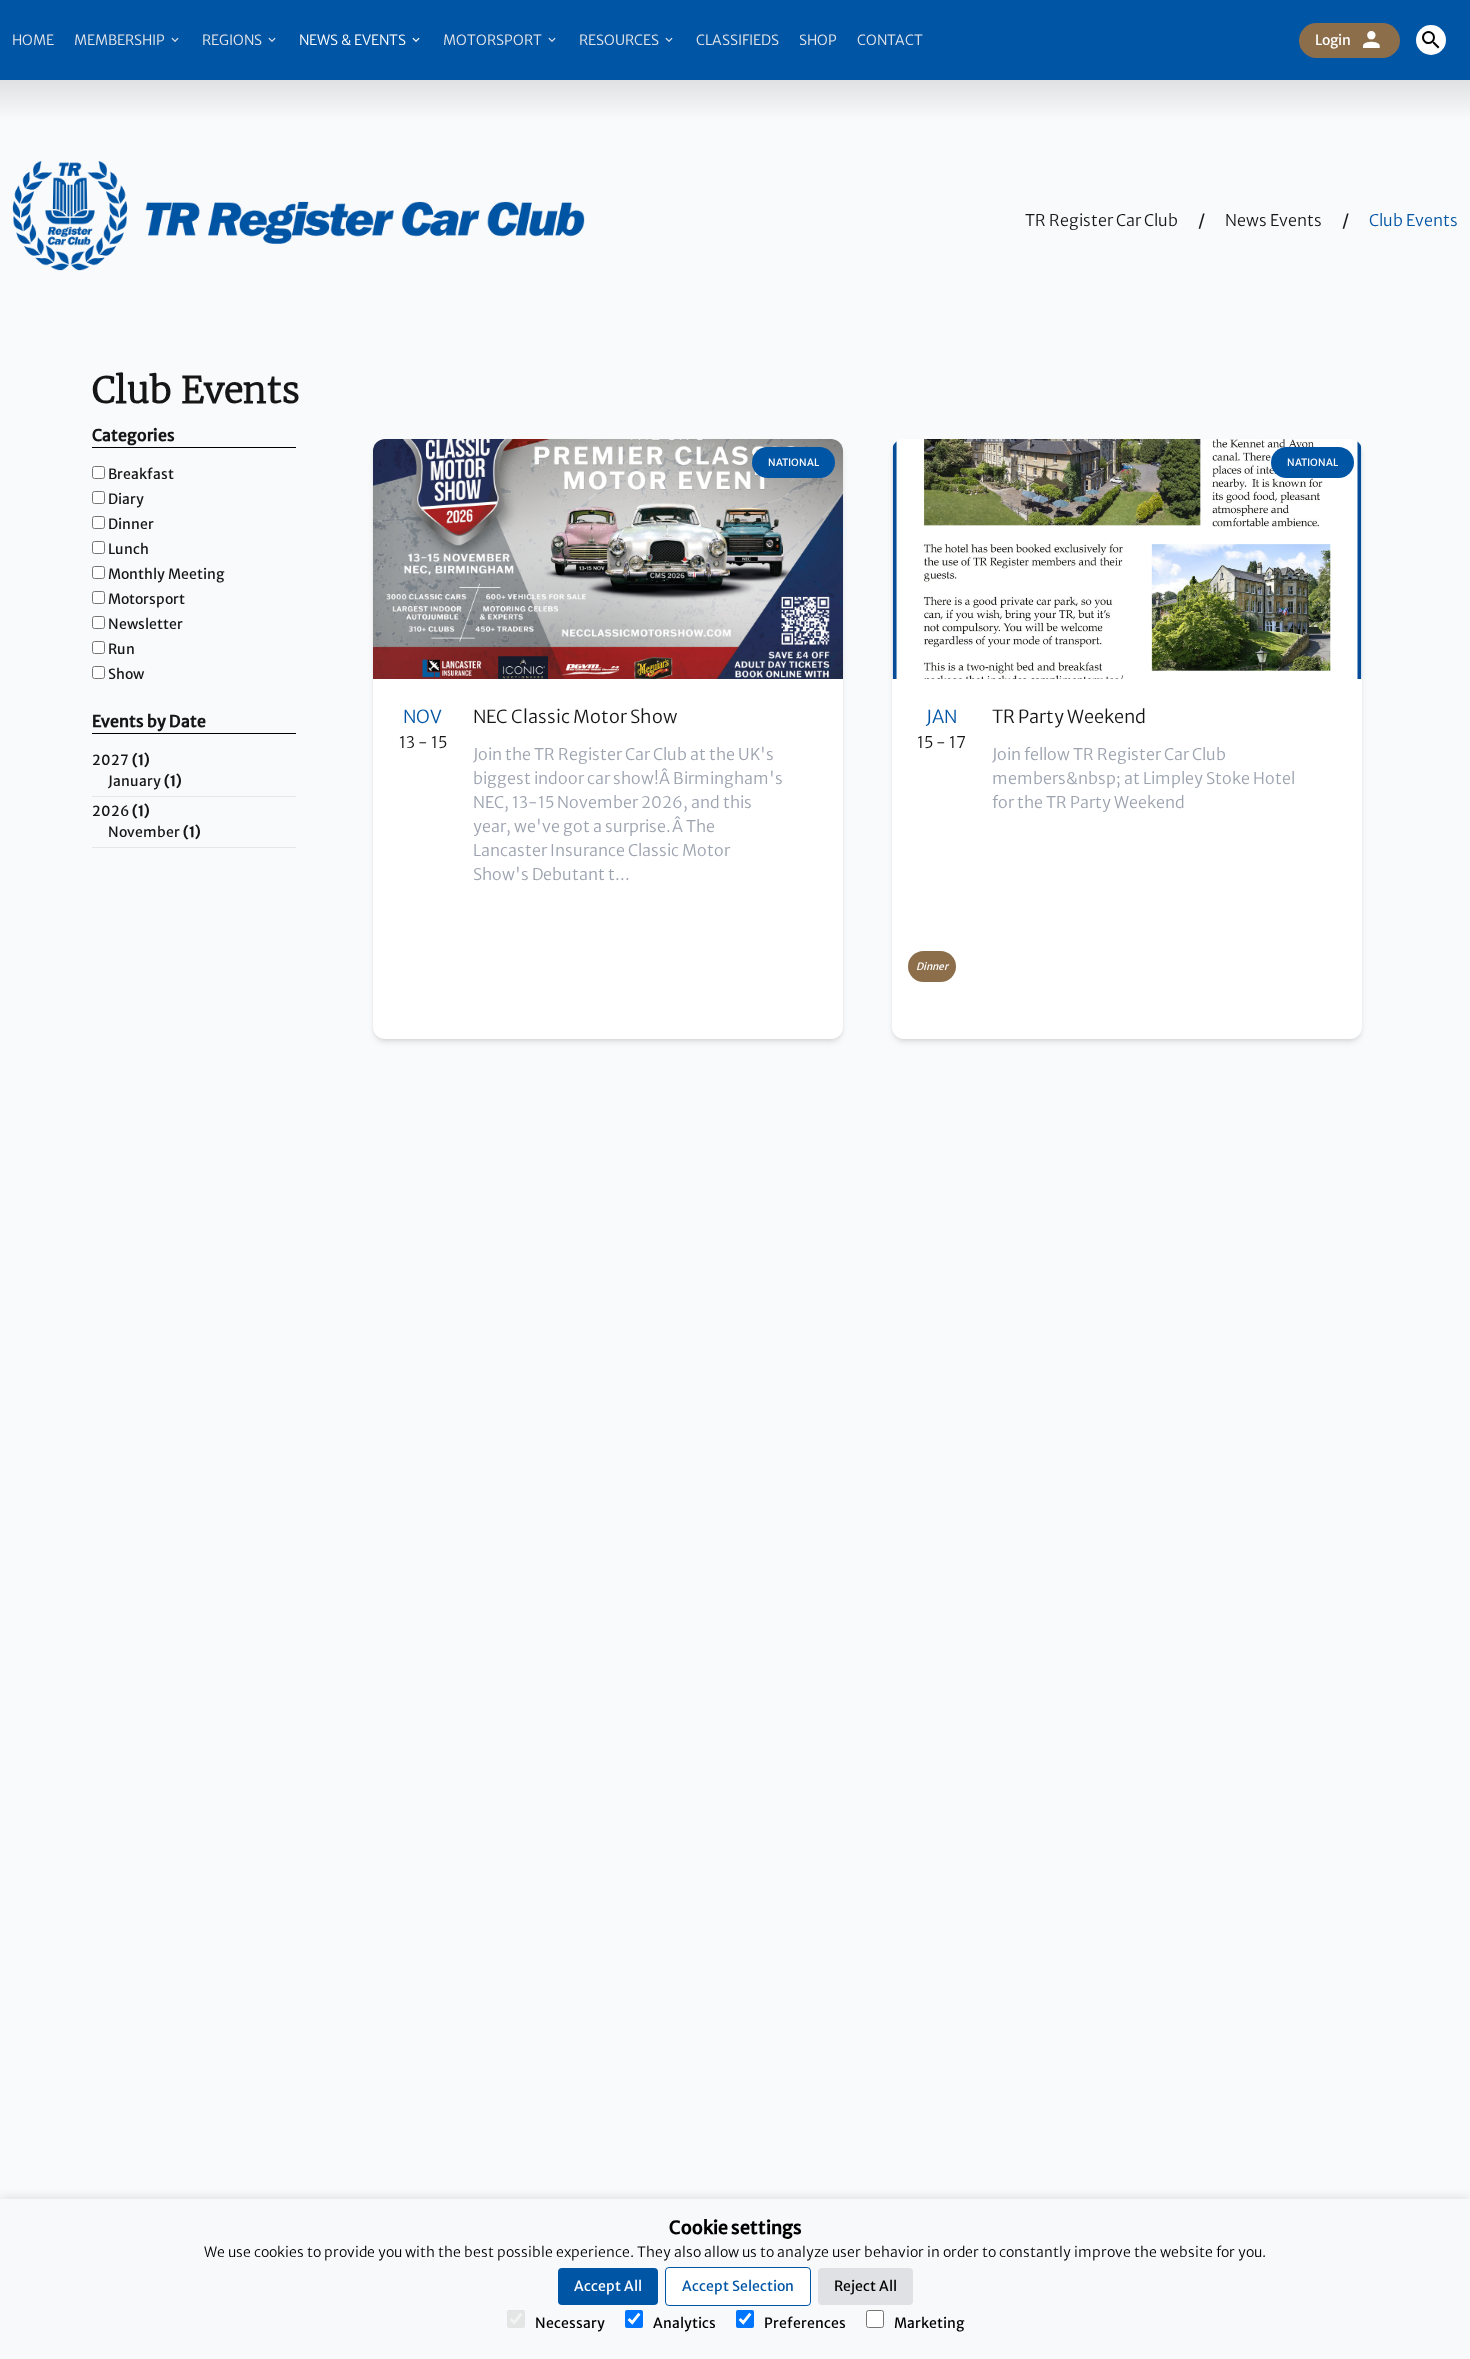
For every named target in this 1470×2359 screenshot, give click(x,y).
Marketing (929, 2323)
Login (1333, 40)
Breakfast (141, 474)
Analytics (684, 2323)
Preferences (805, 2323)
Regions (233, 40)
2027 (121, 760)
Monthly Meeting (166, 574)
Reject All (865, 2286)
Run (121, 649)
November (154, 832)
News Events (1273, 220)
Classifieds (737, 40)
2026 (121, 811)
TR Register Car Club (1101, 220)
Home (33, 40)
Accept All (608, 2286)
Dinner (131, 524)
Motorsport (494, 40)
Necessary (570, 2323)
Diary (126, 499)
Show (126, 674)
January (145, 781)
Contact (890, 40)
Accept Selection (738, 2286)
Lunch (128, 549)
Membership (121, 40)
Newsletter (145, 624)
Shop (818, 40)
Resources (620, 40)
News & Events (354, 40)
